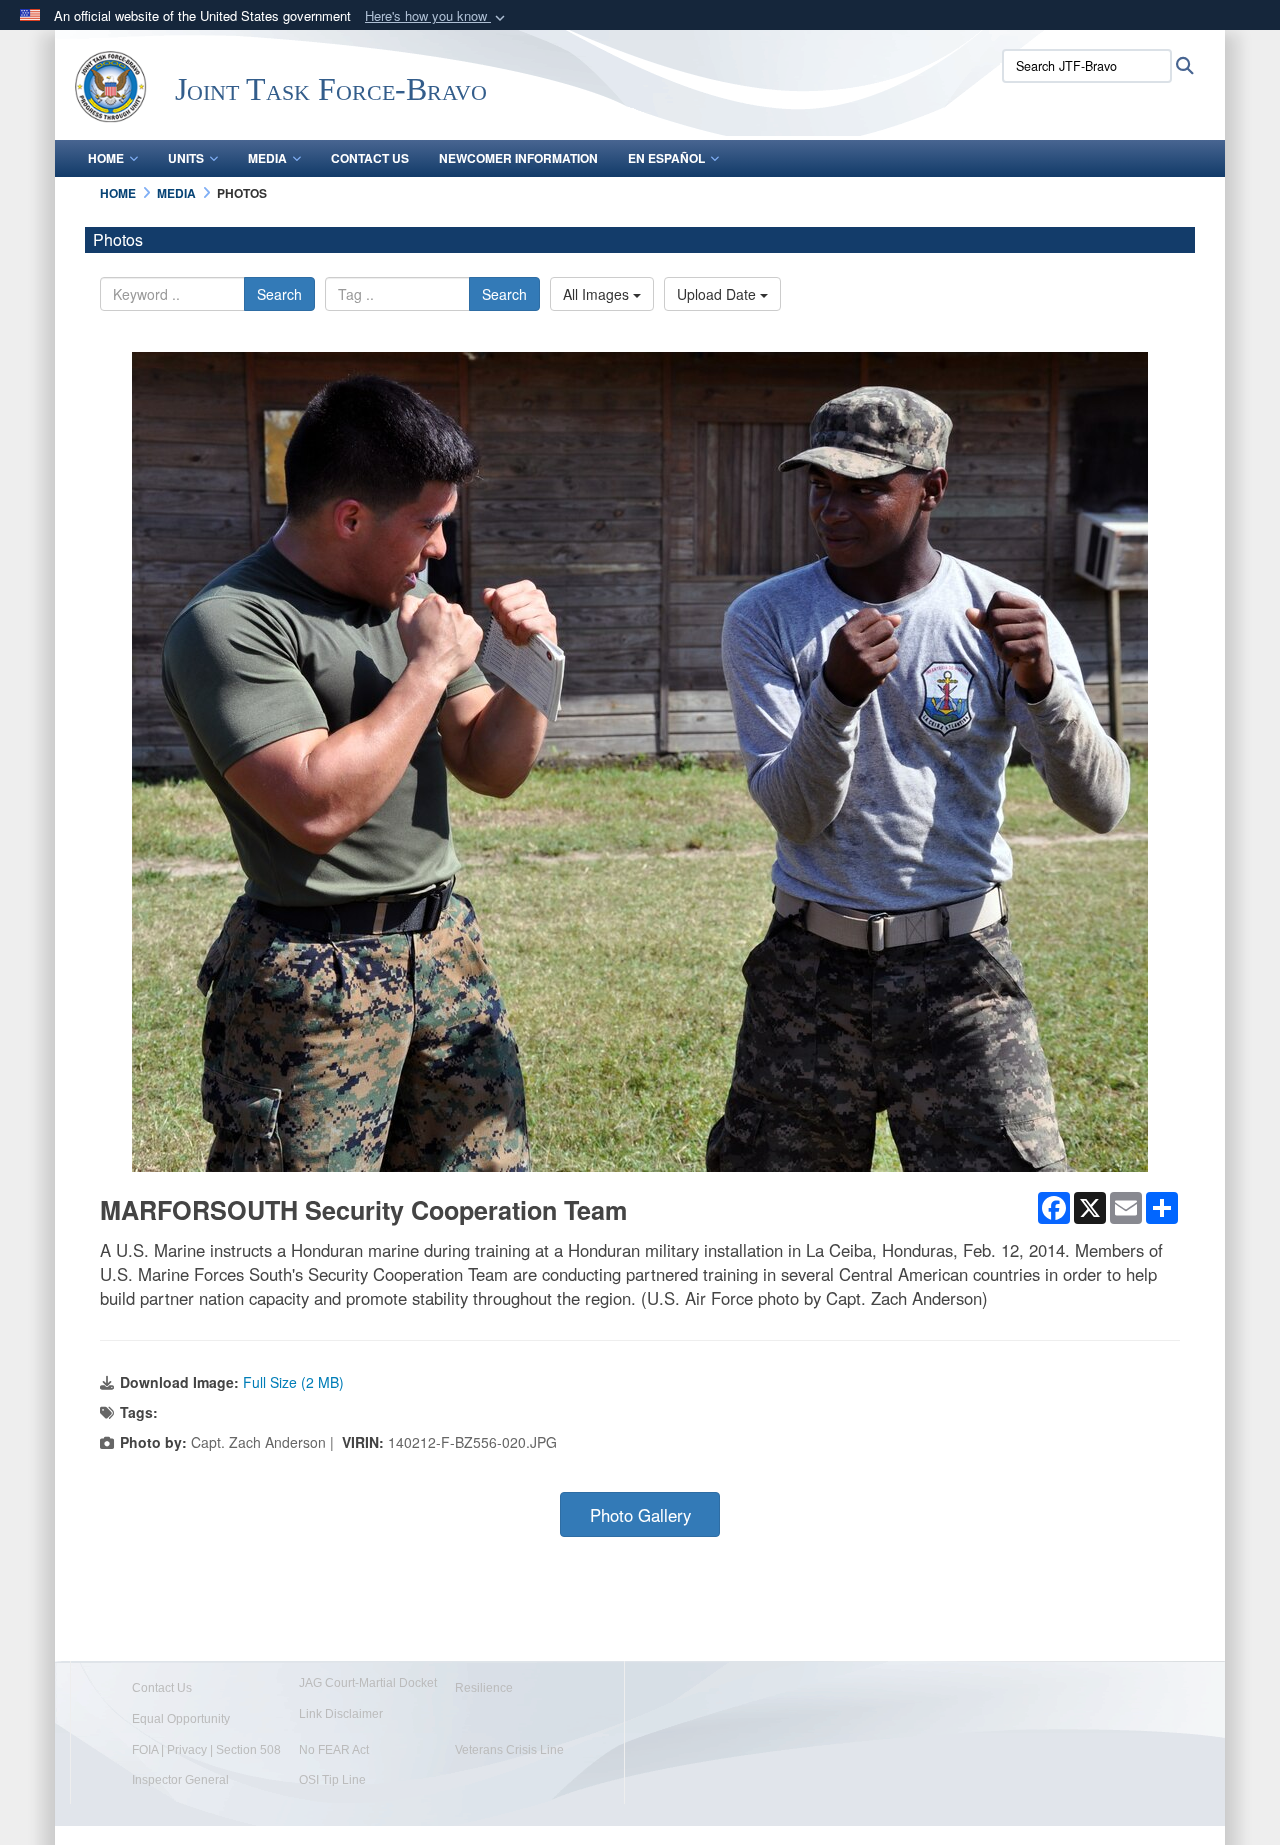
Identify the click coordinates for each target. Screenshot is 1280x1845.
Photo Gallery (640, 1515)
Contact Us (370, 158)
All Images (598, 294)
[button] (437, 16)
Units (186, 158)
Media (267, 158)
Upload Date (718, 294)
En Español (666, 158)
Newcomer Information (518, 158)
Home (106, 158)
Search (279, 294)
